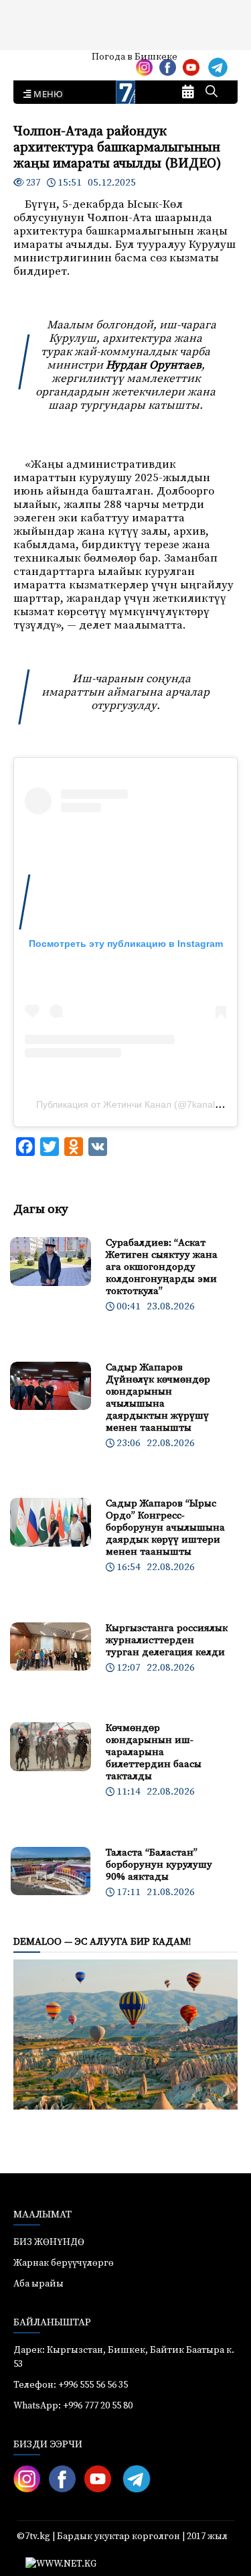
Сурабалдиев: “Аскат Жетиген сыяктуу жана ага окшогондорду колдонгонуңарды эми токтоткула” (162, 1267)
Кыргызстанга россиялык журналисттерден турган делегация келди (167, 1640)
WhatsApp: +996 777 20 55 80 (73, 2406)
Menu (46, 94)
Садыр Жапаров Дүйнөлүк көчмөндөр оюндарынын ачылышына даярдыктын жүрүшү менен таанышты (158, 1398)
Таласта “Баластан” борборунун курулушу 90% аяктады (159, 1865)
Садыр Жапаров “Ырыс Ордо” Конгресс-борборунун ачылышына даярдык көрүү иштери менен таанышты (165, 1528)
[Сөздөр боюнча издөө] (212, 92)
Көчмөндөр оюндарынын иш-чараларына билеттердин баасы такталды (154, 1752)
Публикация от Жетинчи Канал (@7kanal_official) (143, 1104)
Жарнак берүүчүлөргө (64, 2263)
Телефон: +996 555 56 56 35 (71, 2385)
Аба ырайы (32, 62)
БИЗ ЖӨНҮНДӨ (49, 2242)
